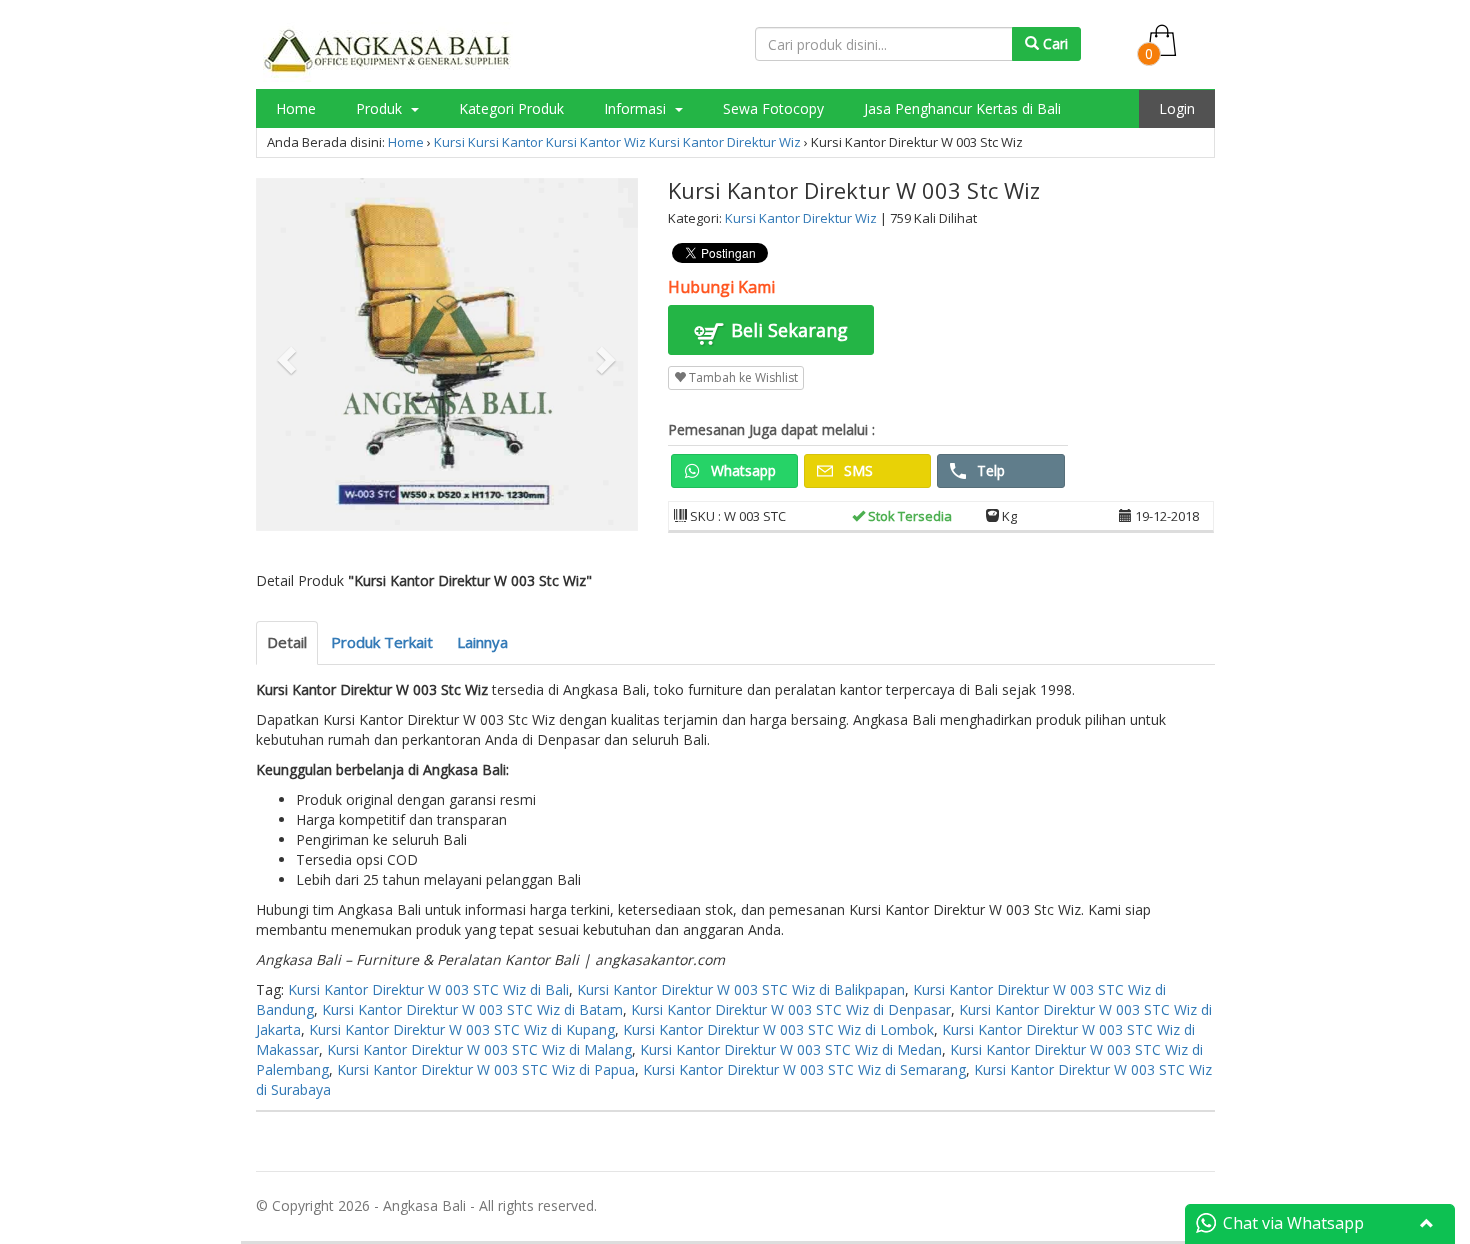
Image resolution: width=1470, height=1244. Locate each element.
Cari (1053, 43)
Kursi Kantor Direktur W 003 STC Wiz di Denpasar (791, 1009)
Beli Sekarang (787, 330)
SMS (856, 470)
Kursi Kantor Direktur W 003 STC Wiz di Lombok (778, 1029)
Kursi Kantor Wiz (596, 142)
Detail (287, 642)
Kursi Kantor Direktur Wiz (725, 142)
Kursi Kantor (505, 142)
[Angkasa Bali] (388, 50)
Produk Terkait (382, 642)
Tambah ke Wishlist (742, 377)
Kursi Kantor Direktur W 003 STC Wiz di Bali (428, 989)
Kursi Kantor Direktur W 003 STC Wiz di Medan (791, 1049)
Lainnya (482, 642)
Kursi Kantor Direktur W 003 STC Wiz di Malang (479, 1049)
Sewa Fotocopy (773, 108)
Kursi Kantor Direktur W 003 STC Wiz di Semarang (804, 1069)
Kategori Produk (511, 108)
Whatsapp (741, 470)
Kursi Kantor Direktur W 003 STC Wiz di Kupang (462, 1029)
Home (296, 108)
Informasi (637, 108)
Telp (989, 470)
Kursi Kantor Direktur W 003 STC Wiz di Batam (472, 1009)
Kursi (449, 142)
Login (1177, 108)
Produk (381, 108)
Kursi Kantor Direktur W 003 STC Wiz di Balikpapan (741, 989)
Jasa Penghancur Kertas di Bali (962, 108)
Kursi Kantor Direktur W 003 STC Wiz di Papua (486, 1069)
